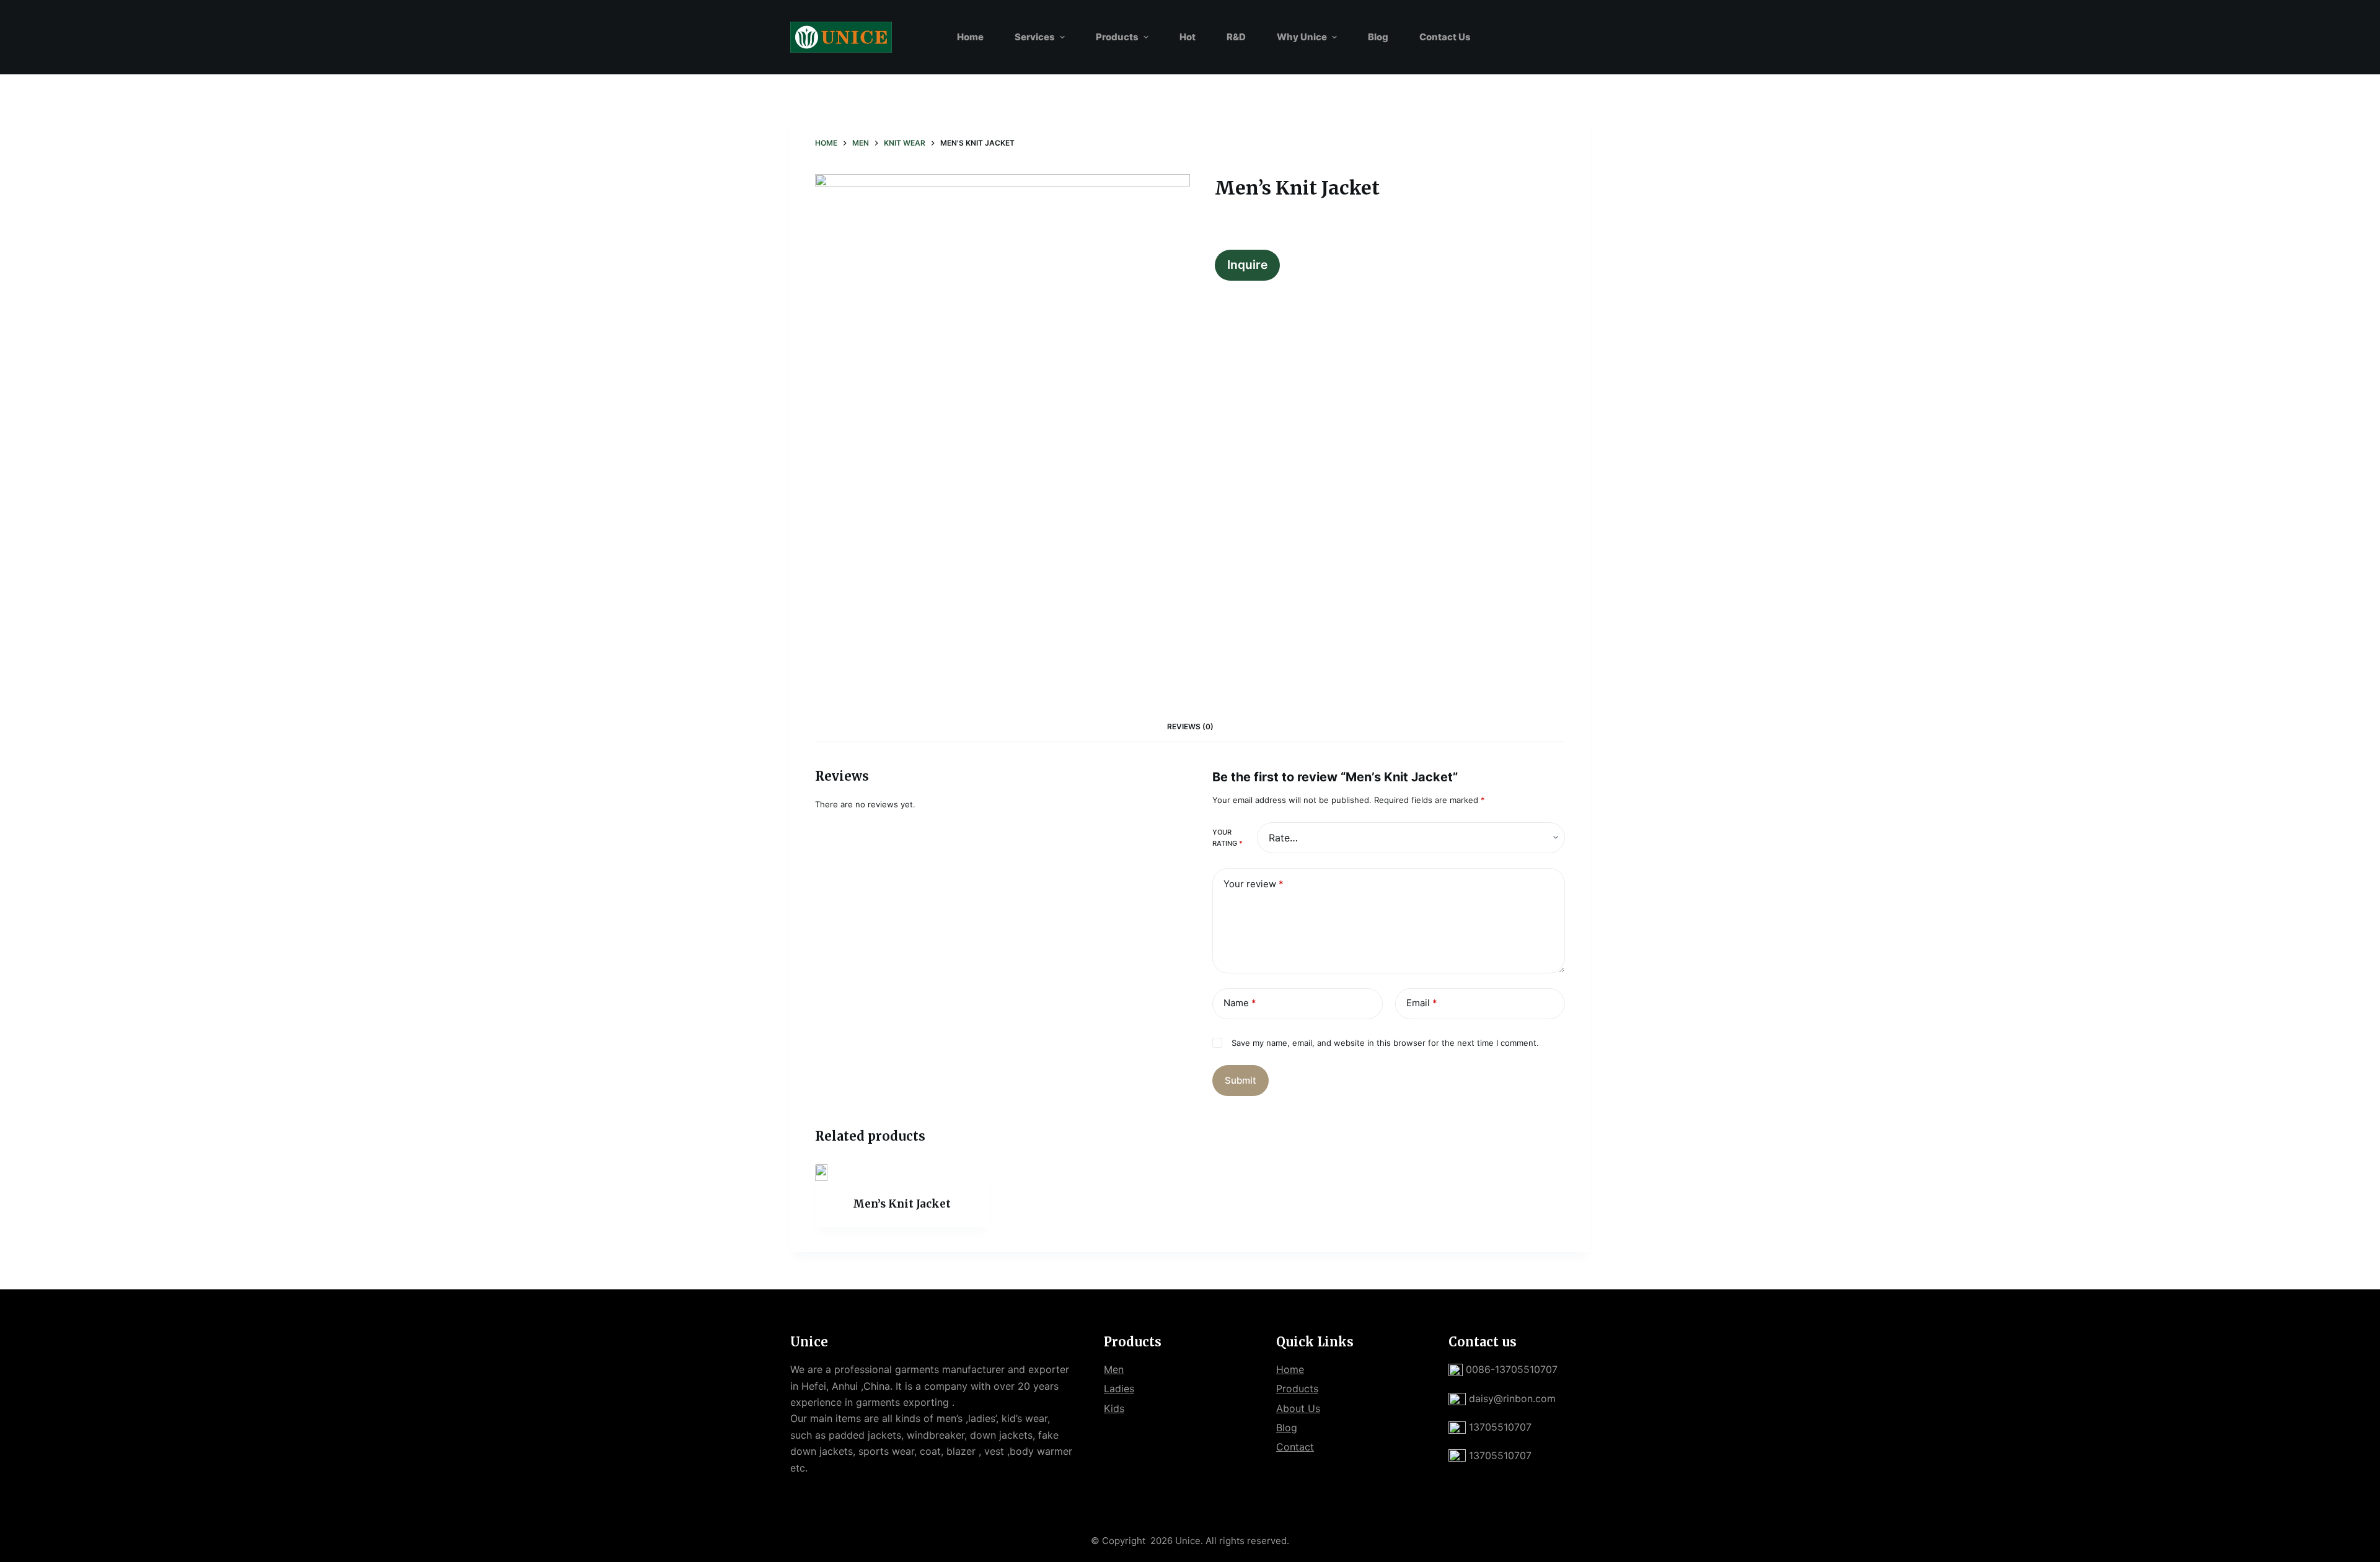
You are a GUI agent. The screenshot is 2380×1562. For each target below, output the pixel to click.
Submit (1241, 1080)
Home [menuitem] (970, 37)
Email (1422, 1003)
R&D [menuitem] (1236, 37)
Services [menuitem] (1035, 37)
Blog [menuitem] (1378, 37)
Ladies (1119, 1389)
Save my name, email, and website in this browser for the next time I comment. (1385, 1043)
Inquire (1247, 265)
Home (1290, 1369)
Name (1240, 1003)
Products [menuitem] (1117, 37)
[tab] (1190, 726)
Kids (1114, 1408)
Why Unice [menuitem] (1302, 37)
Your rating (1227, 838)
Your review (1254, 884)
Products (1297, 1389)
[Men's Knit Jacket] (902, 1173)
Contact (1295, 1447)
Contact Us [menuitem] (1445, 37)
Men (1114, 1369)
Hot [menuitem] (1188, 37)
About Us (1298, 1408)
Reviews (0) (1190, 726)
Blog (1287, 1428)
